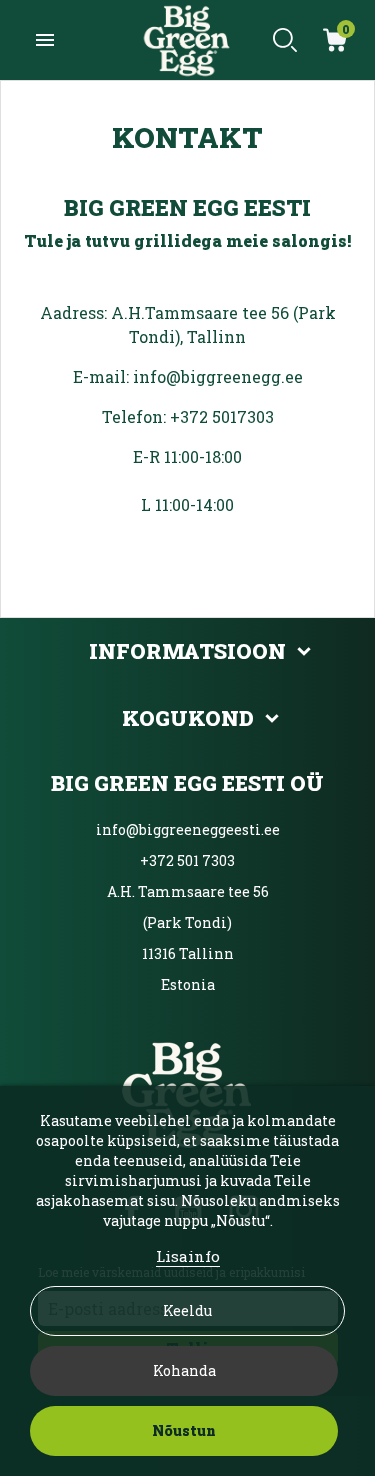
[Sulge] (334, 132)
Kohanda (184, 1370)
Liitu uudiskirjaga (187, 786)
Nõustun (184, 1430)
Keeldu (187, 1310)
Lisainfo (188, 1256)
